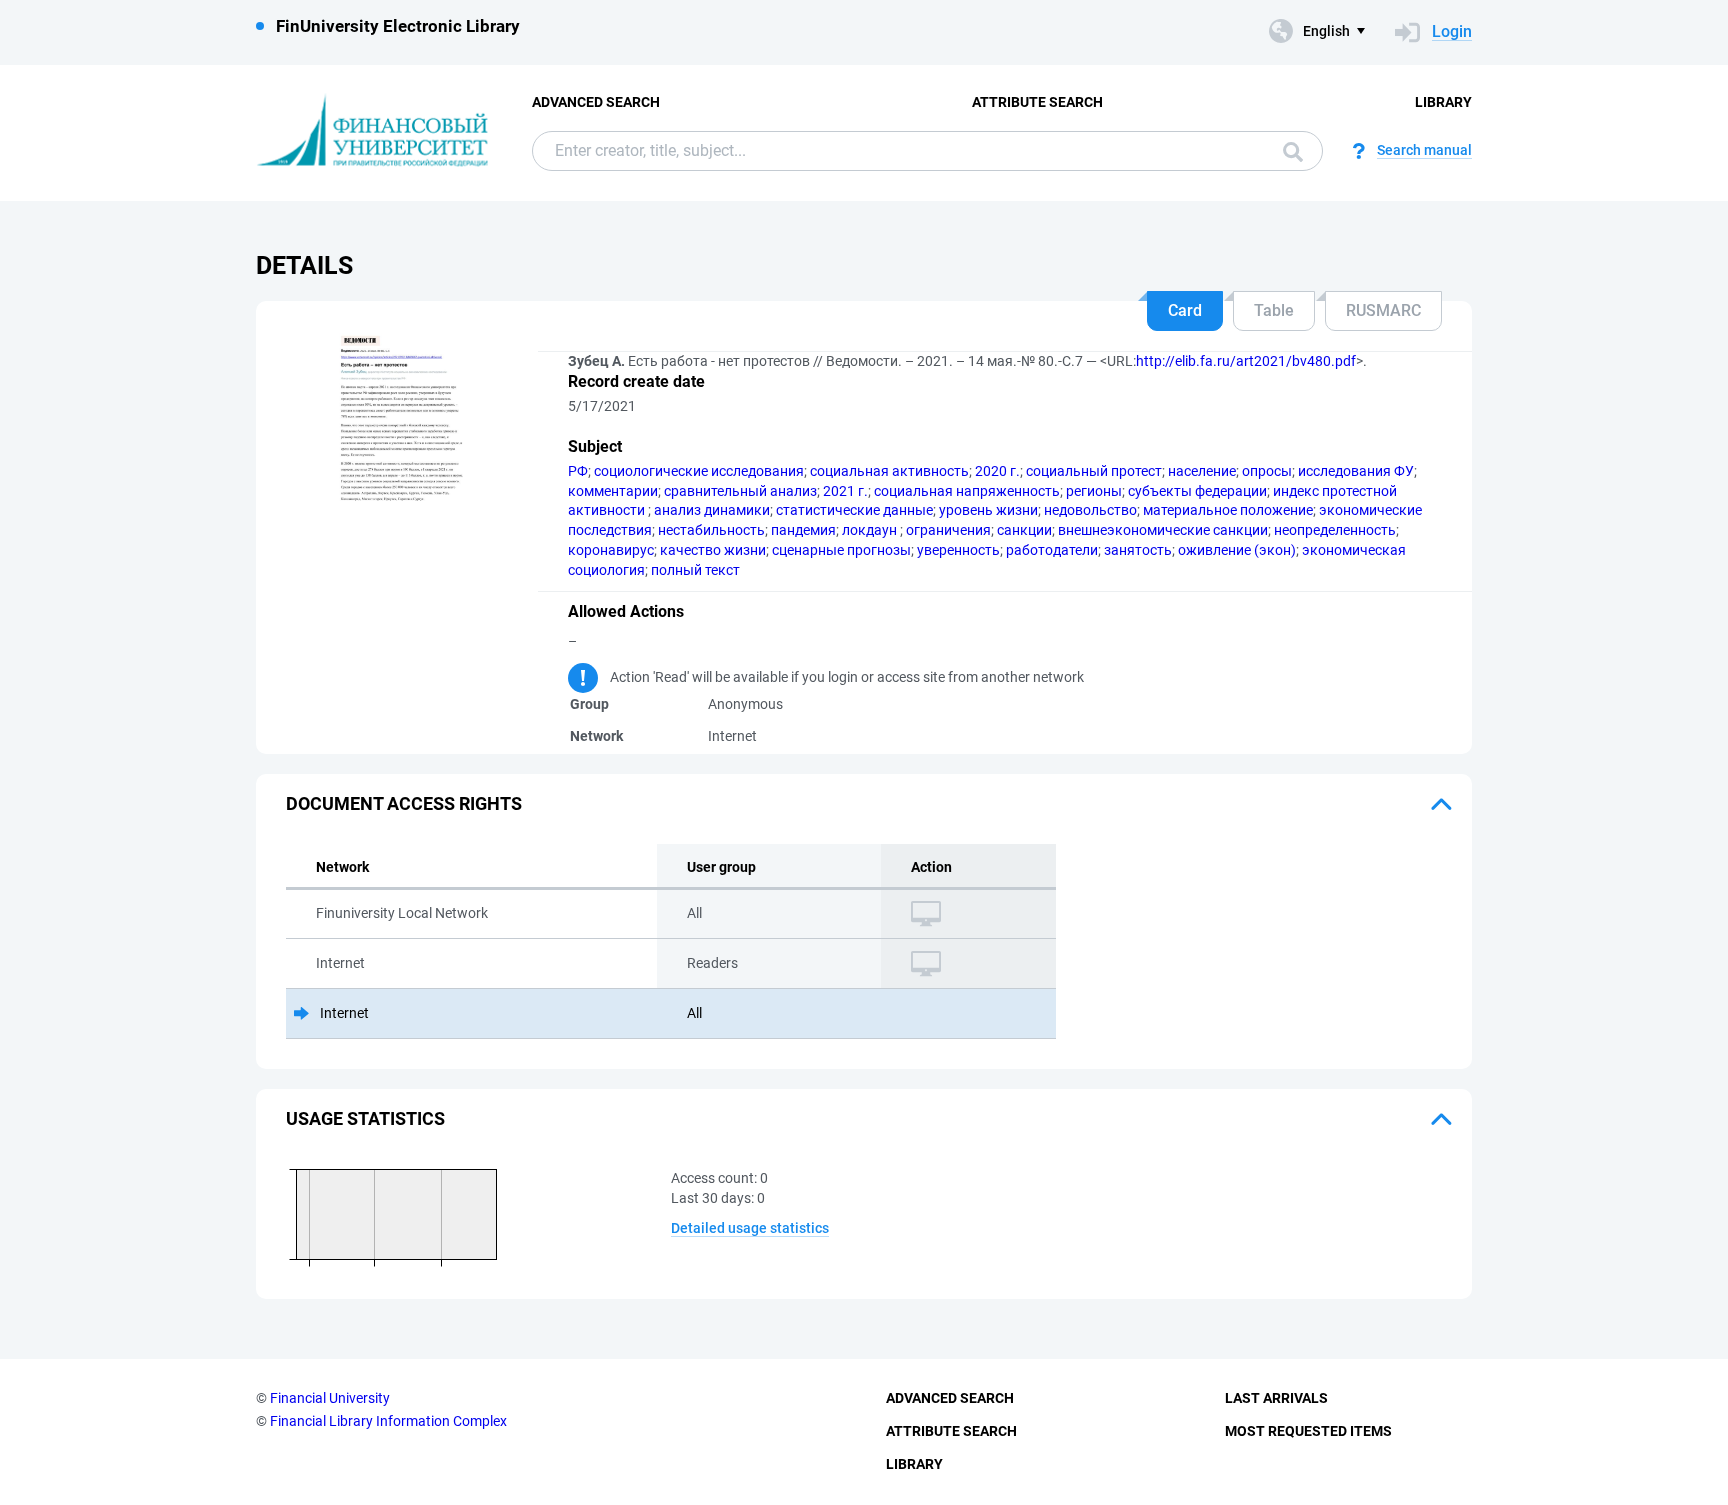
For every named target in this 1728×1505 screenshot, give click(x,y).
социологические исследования (699, 471)
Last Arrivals (1276, 1398)
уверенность (958, 550)
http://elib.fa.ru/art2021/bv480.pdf (1246, 361)
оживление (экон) (1237, 550)
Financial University (330, 1398)
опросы (1267, 471)
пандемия (803, 530)
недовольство (1090, 510)
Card (1185, 310)
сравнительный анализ (740, 491)
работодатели (1052, 550)
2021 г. (845, 491)
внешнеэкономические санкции (1163, 530)
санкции (1024, 530)
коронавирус (611, 550)
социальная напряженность (967, 491)
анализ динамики (712, 510)
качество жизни (713, 550)
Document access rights (404, 803)
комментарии (613, 491)
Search (1288, 151)
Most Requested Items (1308, 1431)
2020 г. (997, 471)
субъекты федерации (1197, 491)
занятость (1138, 550)
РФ (578, 471)
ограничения (948, 530)
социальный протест (1094, 471)
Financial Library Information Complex (388, 1421)
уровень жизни (988, 510)
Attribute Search (1037, 102)
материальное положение (1228, 510)
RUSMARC (1383, 310)
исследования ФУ (1356, 471)
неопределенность (1335, 530)
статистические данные (854, 510)
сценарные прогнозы (841, 550)
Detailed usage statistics (750, 1228)
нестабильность (711, 530)
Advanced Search (596, 102)
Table (1274, 310)
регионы (1094, 491)
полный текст (695, 570)
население (1202, 471)
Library (1443, 102)
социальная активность (889, 471)
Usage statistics (365, 1118)
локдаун (871, 530)
